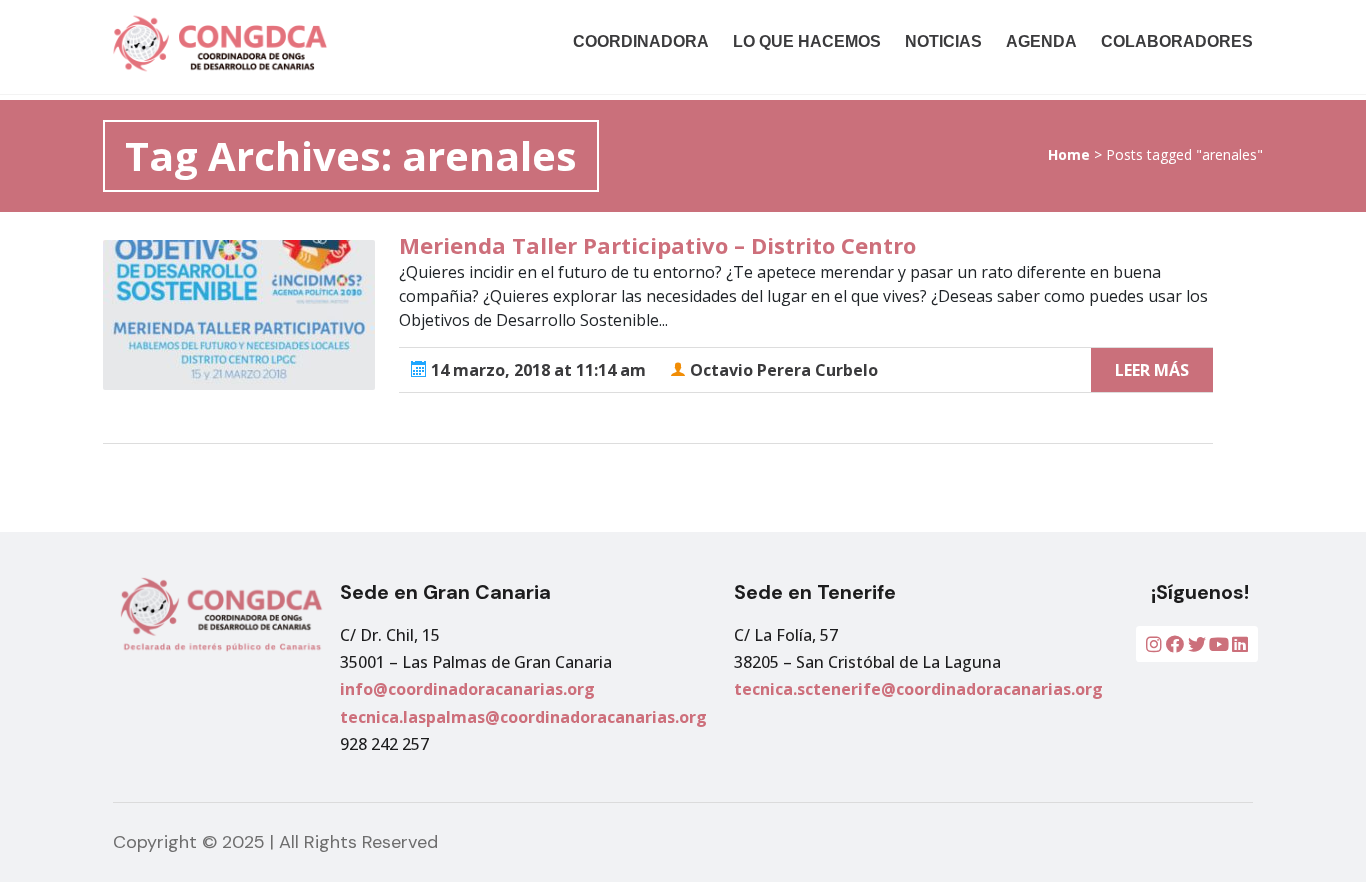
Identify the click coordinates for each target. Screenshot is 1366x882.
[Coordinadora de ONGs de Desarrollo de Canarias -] (276, 43)
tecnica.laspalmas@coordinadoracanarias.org (523, 717)
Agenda (1041, 41)
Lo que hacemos (807, 41)
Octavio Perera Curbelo (782, 370)
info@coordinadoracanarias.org (467, 689)
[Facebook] (1175, 644)
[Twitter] (1197, 644)
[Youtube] (1219, 644)
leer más (1152, 370)
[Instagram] (1154, 644)
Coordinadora (641, 41)
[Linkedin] (1240, 644)
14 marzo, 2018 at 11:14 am (536, 370)
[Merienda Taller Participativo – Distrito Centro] (239, 315)
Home (1069, 154)
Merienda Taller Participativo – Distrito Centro (657, 245)
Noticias (943, 41)
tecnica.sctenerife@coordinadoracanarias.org (918, 689)
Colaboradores (1177, 41)
